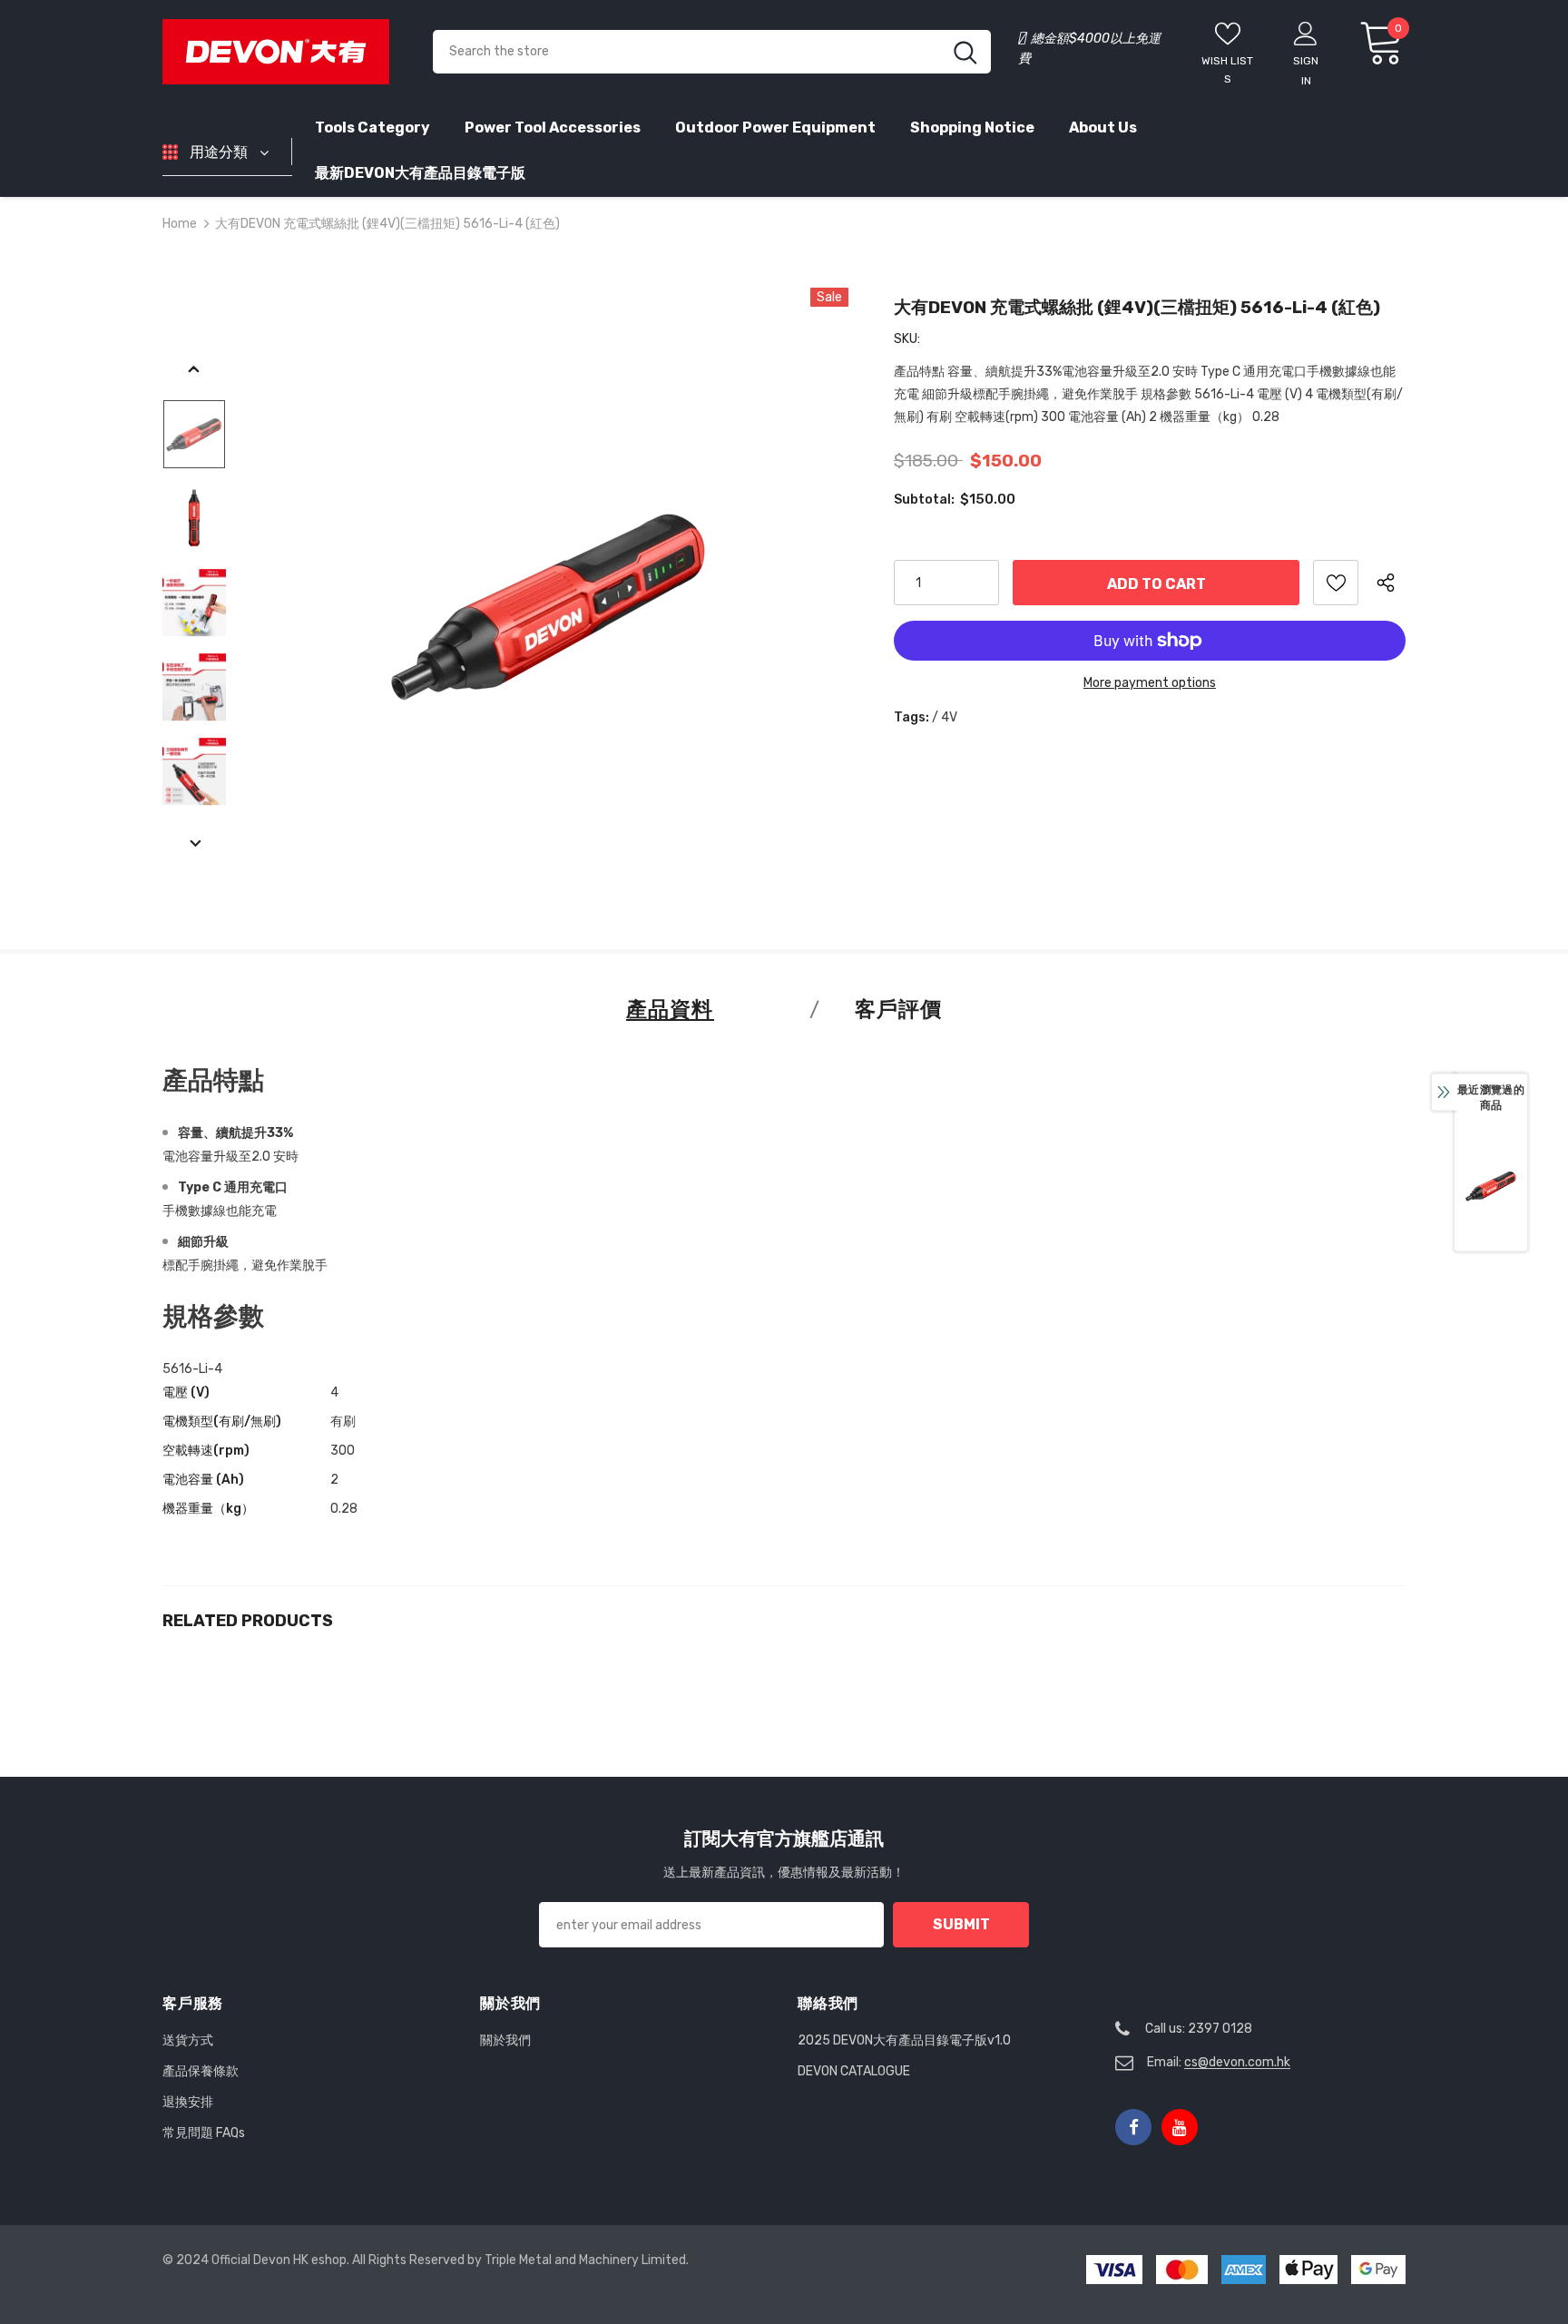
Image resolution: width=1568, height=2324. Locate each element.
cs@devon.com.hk (1237, 2062)
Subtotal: (924, 500)
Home (180, 224)
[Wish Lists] (1336, 583)
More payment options (1150, 683)
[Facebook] (1133, 2127)
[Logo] (284, 52)
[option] (549, 603)
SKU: (907, 339)
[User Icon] (1306, 33)
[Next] (194, 845)
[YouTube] (1180, 2127)
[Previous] (194, 370)
